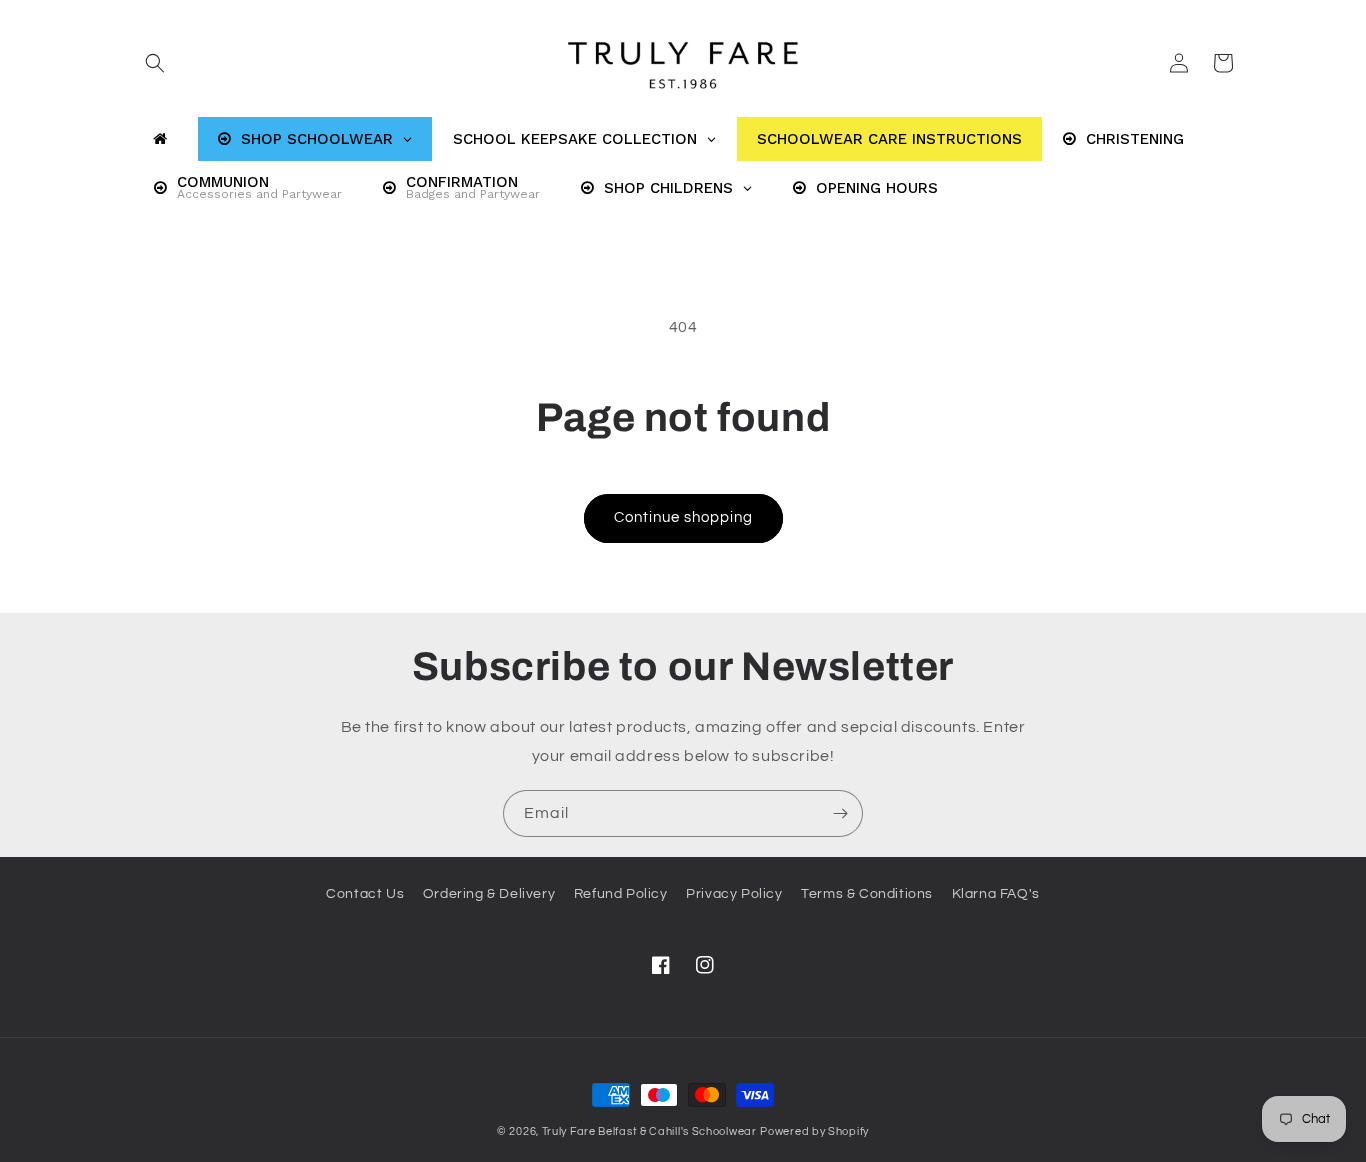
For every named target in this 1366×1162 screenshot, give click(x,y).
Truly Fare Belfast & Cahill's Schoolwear (649, 1131)
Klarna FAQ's (996, 894)
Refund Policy (621, 894)
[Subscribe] (840, 813)
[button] (155, 63)
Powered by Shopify (814, 1131)
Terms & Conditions (867, 894)
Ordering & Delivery (489, 894)
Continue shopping (683, 517)
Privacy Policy (734, 894)
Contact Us (365, 894)
